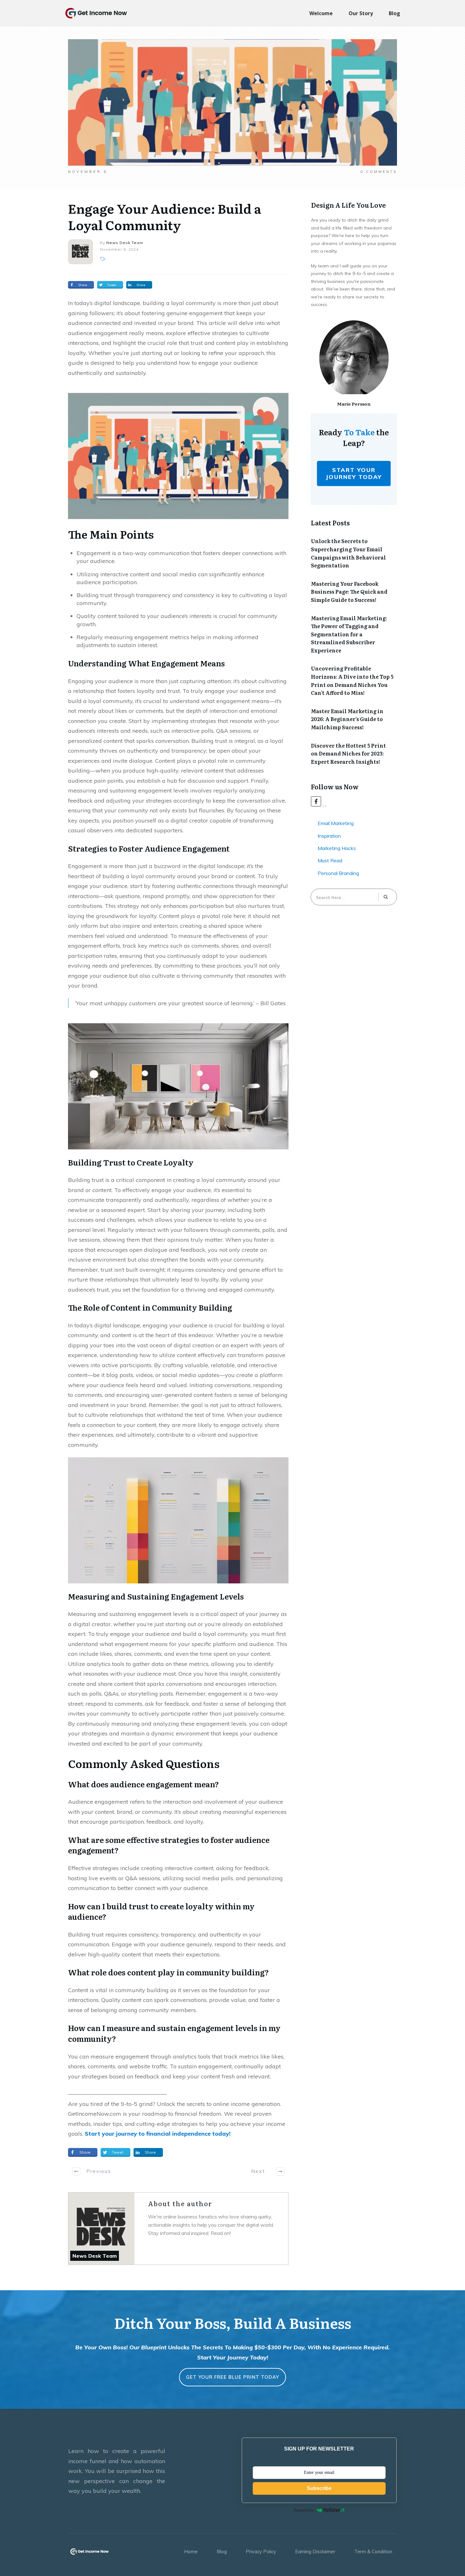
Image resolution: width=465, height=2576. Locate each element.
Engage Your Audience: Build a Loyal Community (165, 216)
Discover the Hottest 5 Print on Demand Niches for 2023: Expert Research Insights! (348, 753)
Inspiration (329, 836)
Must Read (330, 860)
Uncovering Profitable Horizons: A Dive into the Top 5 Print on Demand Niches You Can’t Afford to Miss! (352, 680)
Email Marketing (336, 823)
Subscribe (319, 2488)
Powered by (304, 2510)
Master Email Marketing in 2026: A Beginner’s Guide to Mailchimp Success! (347, 719)
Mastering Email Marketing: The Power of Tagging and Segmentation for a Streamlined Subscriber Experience (349, 634)
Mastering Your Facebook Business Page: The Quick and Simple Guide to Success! (349, 592)
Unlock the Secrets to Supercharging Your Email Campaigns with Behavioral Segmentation (348, 553)
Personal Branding (338, 873)
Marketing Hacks (337, 848)
